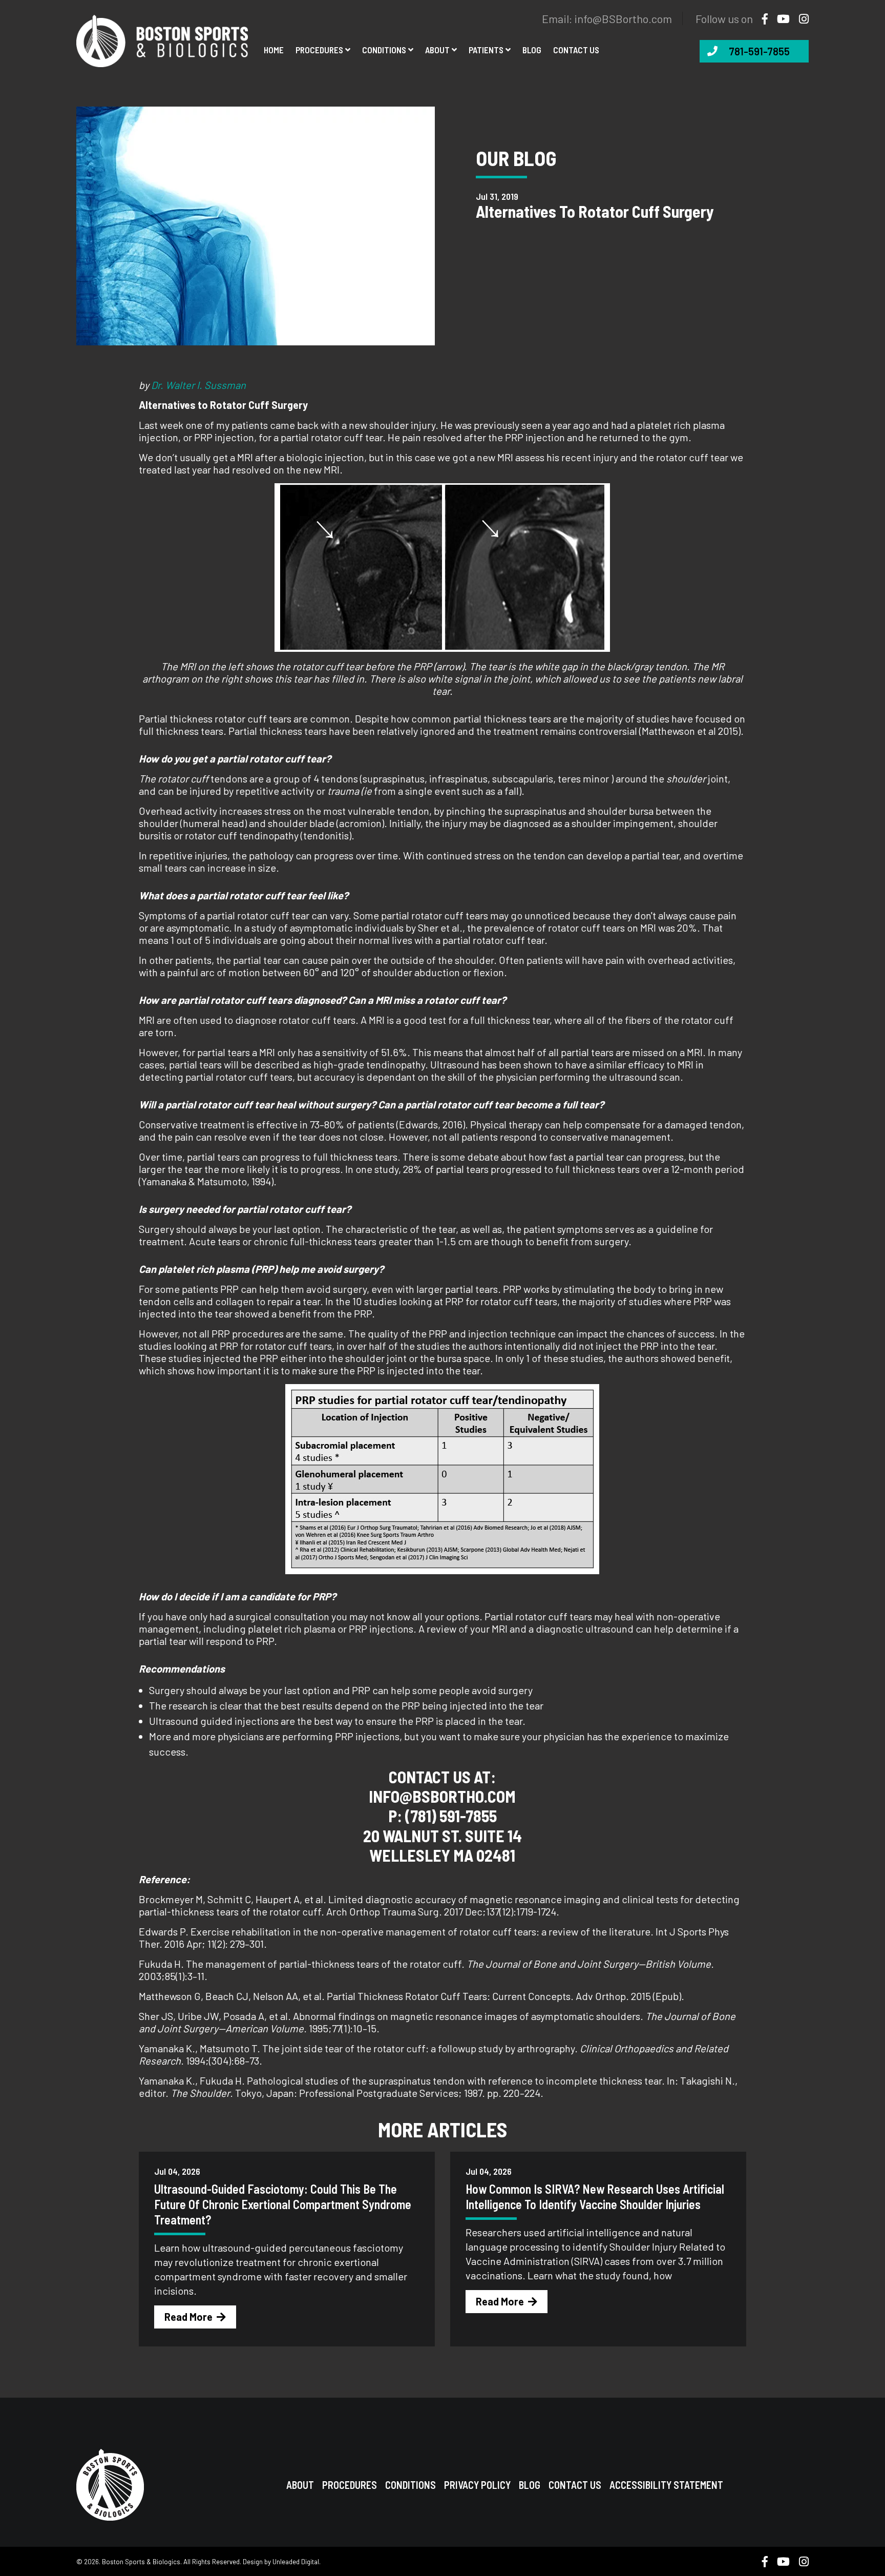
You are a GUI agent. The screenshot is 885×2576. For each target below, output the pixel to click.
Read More (188, 2317)
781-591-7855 (759, 51)
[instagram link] (800, 18)
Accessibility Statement (666, 2485)
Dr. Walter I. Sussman (198, 385)
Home (274, 50)
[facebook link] (761, 18)
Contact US (576, 50)
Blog (532, 50)
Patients (486, 50)
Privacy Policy (477, 2485)
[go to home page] (162, 39)
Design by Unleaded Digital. (282, 2562)
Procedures (319, 50)
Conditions (384, 50)
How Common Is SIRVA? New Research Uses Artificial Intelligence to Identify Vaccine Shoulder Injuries (595, 2197)
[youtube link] (779, 18)
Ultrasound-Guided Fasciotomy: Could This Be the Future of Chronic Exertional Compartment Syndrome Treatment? (283, 2204)
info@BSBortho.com (623, 18)
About (437, 50)
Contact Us (575, 2485)
